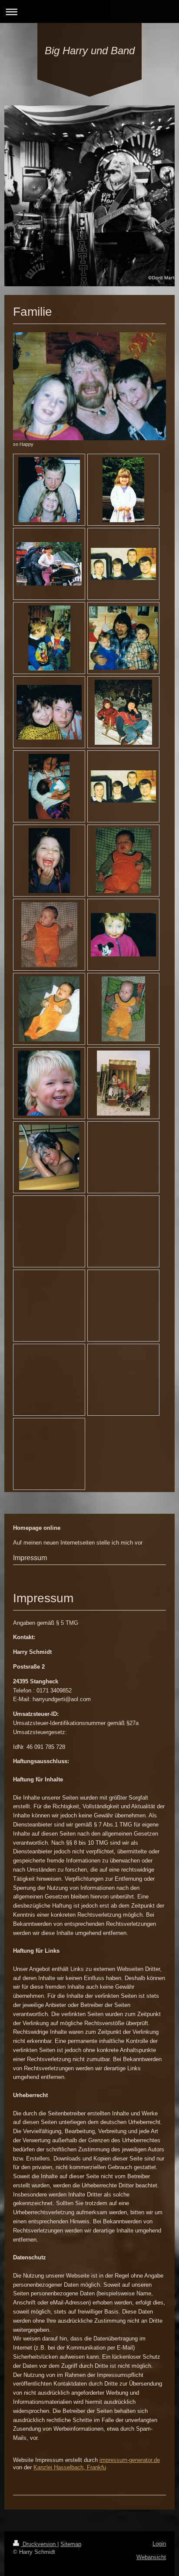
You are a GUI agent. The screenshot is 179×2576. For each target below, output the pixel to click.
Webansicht (151, 2557)
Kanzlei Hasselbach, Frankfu (70, 2467)
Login (159, 2544)
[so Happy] (89, 386)
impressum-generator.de (130, 2460)
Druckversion (39, 2544)
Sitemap (71, 2544)
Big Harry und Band (90, 51)
